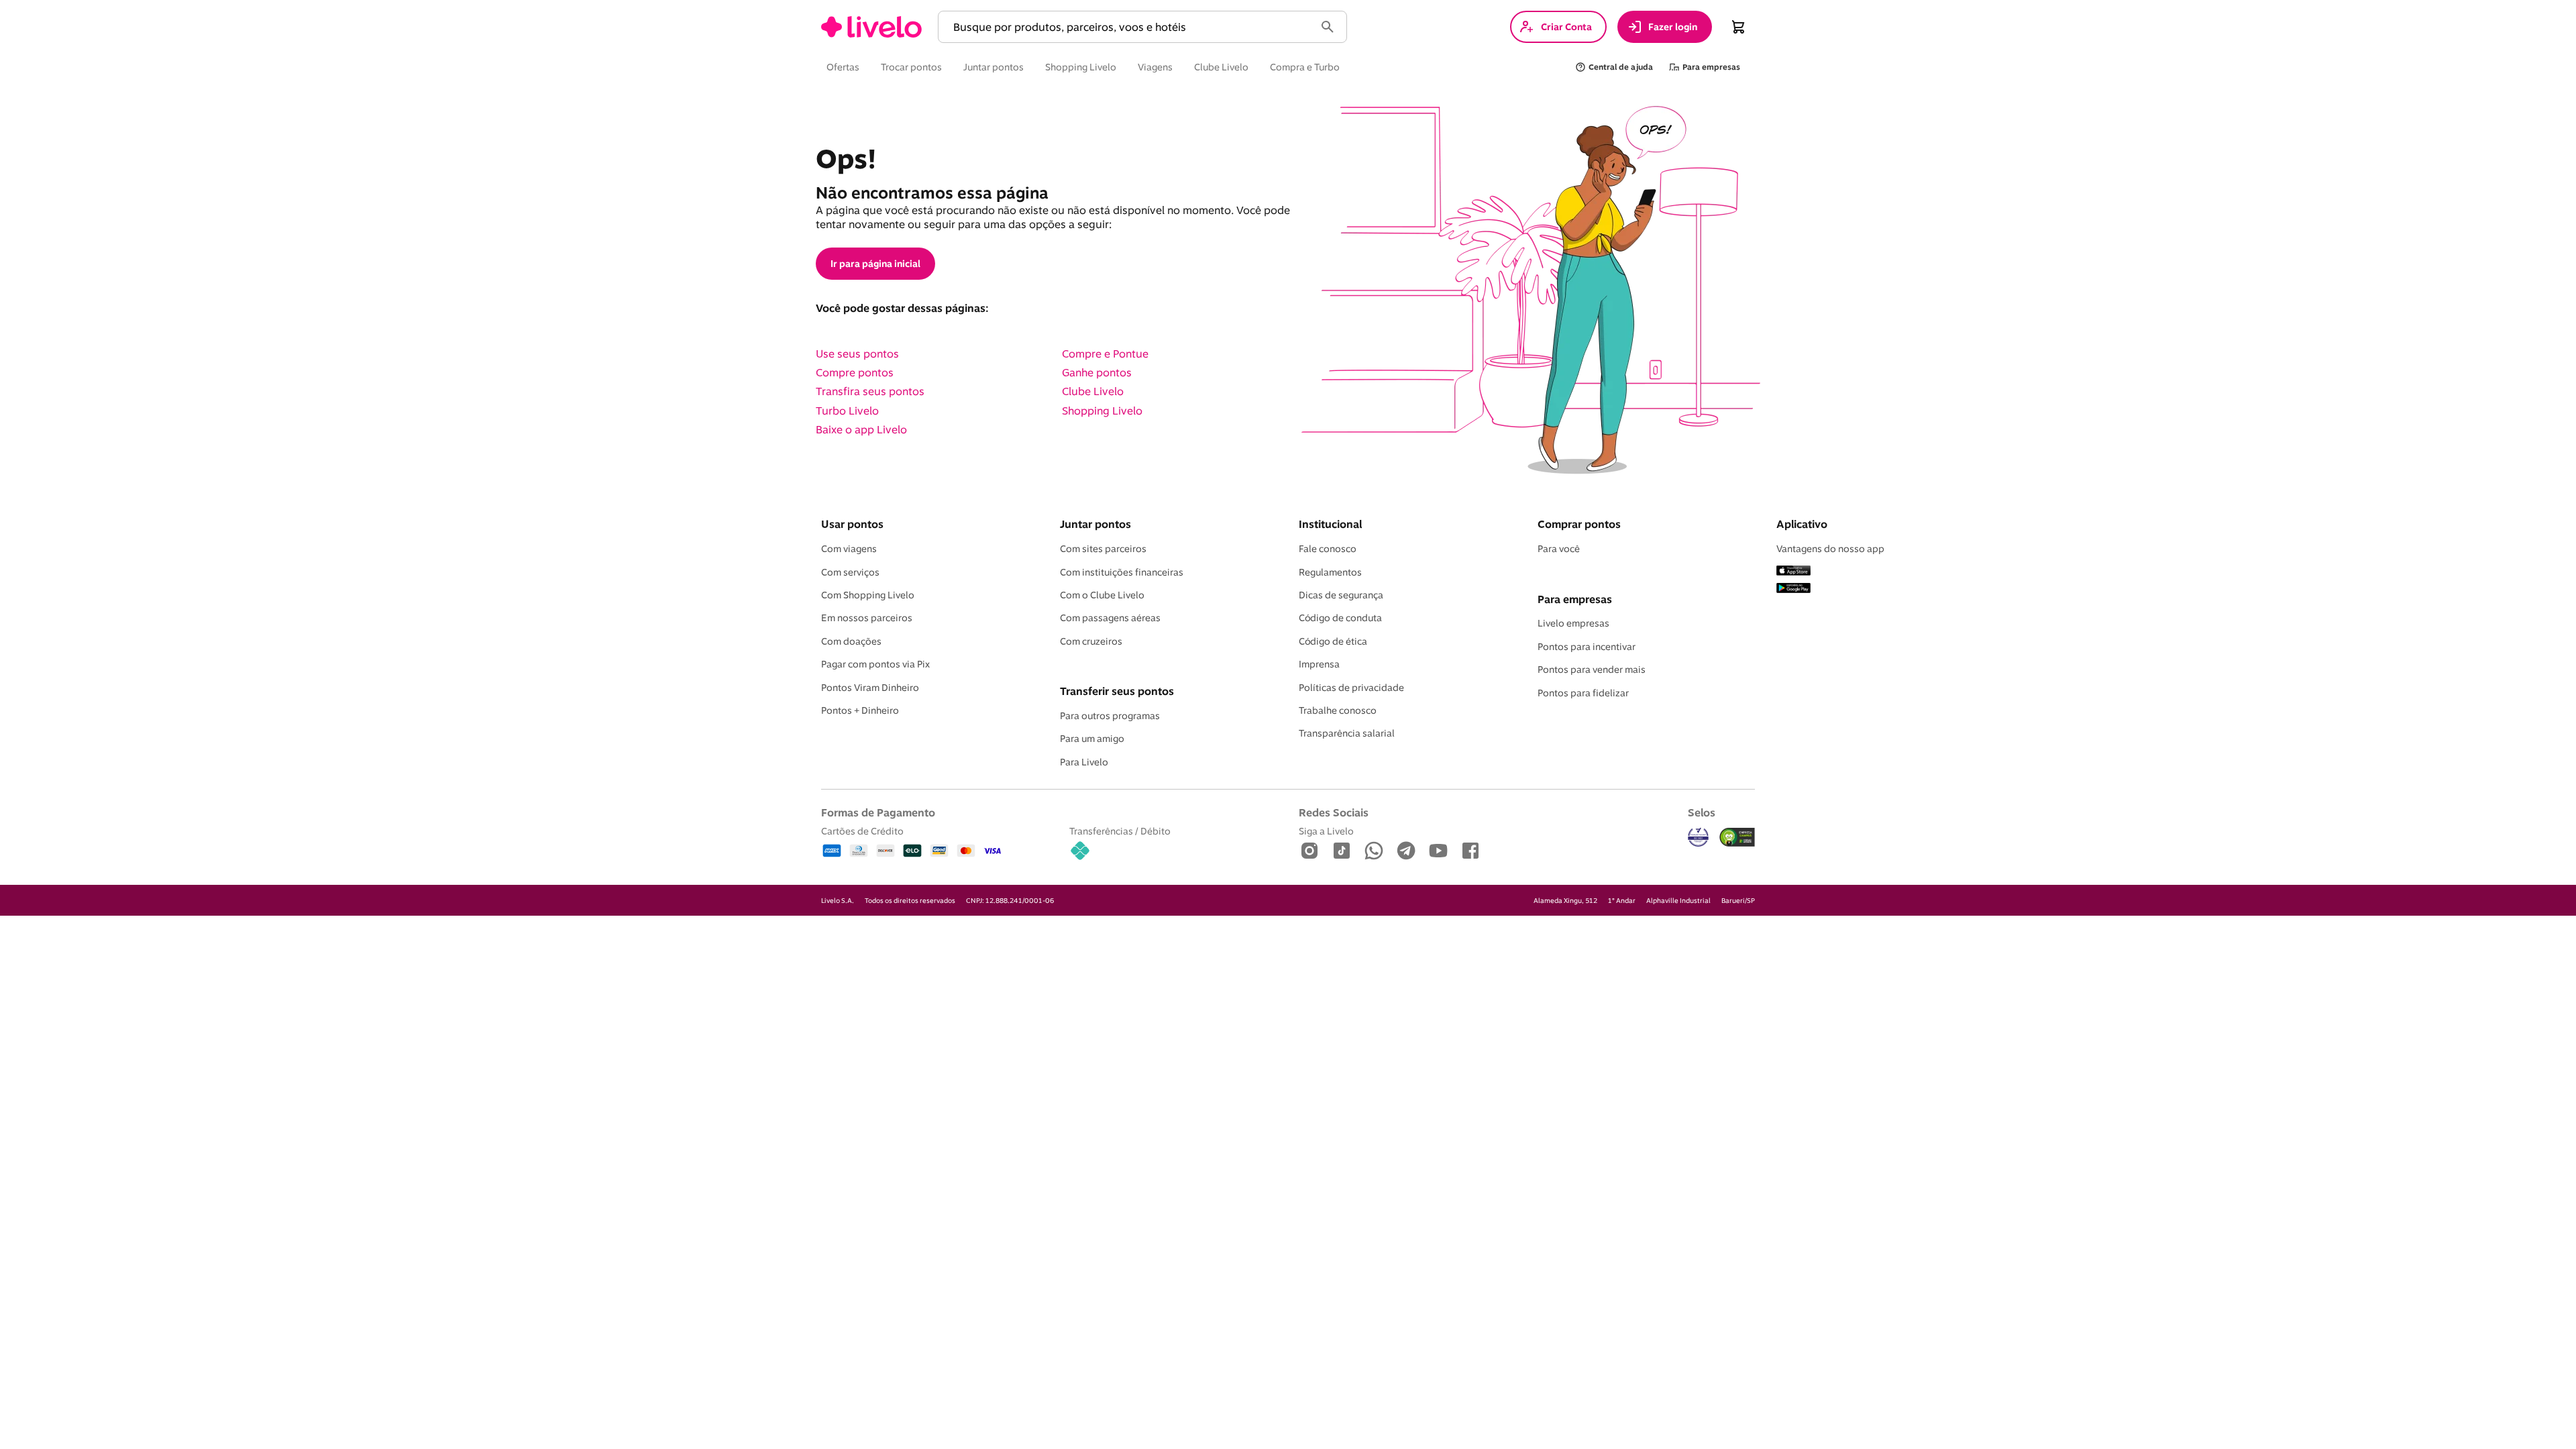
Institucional (1330, 524)
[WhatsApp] (1374, 852)
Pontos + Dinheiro (860, 710)
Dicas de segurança (1341, 595)
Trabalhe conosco (1338, 710)
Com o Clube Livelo (1102, 595)
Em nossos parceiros (867, 618)
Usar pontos (852, 524)
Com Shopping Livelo (868, 595)
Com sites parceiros (1103, 549)
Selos (1702, 812)
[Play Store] (1793, 589)
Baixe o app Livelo (861, 429)
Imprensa (1319, 664)
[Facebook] (1470, 852)
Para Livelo (1084, 762)
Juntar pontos (1095, 524)
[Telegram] (1406, 852)
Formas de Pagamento (878, 812)
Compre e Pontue (1105, 354)
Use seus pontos (857, 354)
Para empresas (1575, 599)
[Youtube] (1438, 852)
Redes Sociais (1334, 812)
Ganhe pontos (1097, 372)
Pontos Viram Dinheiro (870, 688)
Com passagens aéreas (1110, 618)
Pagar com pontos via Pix (875, 664)
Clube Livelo (1093, 391)
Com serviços (850, 572)
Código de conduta (1340, 618)
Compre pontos (855, 372)
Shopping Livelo (1102, 411)
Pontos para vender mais (1592, 669)
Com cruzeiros (1091, 641)
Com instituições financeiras (1122, 572)
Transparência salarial (1347, 733)
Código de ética (1333, 641)
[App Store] (1793, 572)
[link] (871, 27)
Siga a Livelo (1326, 831)
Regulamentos (1330, 572)
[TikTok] (1342, 852)
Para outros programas (1110, 716)
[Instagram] (1309, 852)
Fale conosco (1328, 549)
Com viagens (849, 549)
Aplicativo (1802, 524)
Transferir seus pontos (1117, 691)
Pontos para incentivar (1587, 647)
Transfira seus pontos (870, 391)
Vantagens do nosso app (1830, 549)
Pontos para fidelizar (1583, 693)
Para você (1559, 549)
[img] (1737, 837)
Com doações (851, 641)
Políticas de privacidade (1351, 688)
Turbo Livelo (847, 411)
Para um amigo (1092, 739)
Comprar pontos (1579, 524)
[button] (1129, 27)
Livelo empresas (1573, 623)
